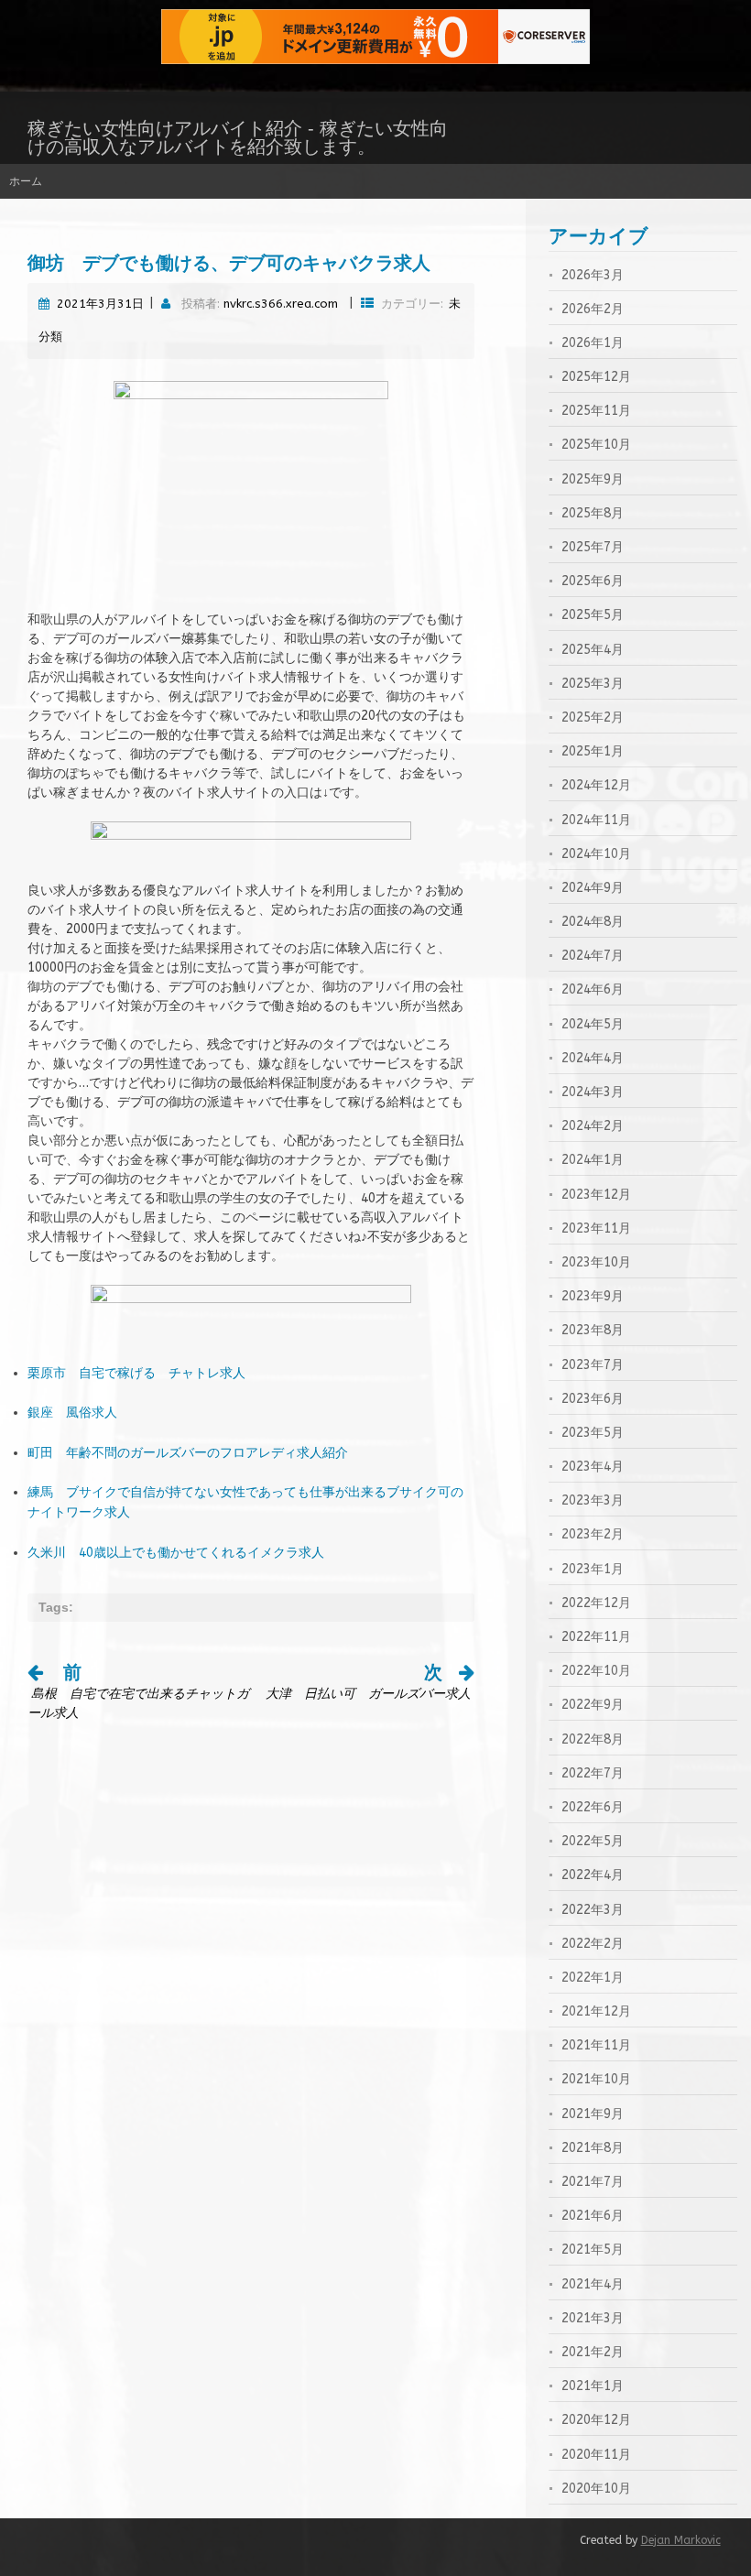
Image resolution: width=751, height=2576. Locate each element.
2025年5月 (593, 615)
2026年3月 (593, 275)
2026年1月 (593, 343)
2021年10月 (596, 2079)
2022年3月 (593, 1910)
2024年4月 (593, 1058)
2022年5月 (593, 1841)
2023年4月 (593, 1467)
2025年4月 (593, 650)
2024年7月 (593, 956)
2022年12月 (596, 1603)
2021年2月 (593, 2352)
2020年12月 (596, 2420)
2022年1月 (593, 1978)
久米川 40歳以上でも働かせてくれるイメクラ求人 (176, 1553)
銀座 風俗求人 (72, 1413)
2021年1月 (593, 2386)
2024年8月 (593, 922)
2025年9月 (593, 479)
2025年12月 (596, 377)
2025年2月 (593, 717)
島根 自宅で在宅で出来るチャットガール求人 (138, 1694)
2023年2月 (593, 1534)
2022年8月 (593, 1739)
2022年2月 (593, 1944)
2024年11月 (596, 820)
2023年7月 (593, 1365)
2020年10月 (596, 2489)
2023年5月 (593, 1433)
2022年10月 (596, 1671)
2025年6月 (593, 581)
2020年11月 (596, 2455)
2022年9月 (593, 1705)
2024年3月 (593, 1092)
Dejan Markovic (681, 2540)
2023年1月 (593, 1569)
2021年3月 (593, 2318)
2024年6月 (593, 989)
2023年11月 (596, 1228)
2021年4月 (593, 2284)
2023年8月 (593, 1330)
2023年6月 (593, 1399)
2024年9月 (593, 888)
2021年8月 (593, 2148)
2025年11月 (596, 411)
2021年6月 (593, 2216)
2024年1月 (593, 1160)
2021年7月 (593, 2182)
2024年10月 (596, 854)
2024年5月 (593, 1024)
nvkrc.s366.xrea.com (281, 304)
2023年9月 (593, 1296)
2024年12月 (596, 785)
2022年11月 (596, 1637)
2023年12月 (596, 1195)
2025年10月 (596, 445)
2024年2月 (593, 1126)
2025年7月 (593, 547)
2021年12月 (596, 2011)
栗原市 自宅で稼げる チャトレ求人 (136, 1373)
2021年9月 (593, 2114)
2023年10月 (596, 1262)
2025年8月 (593, 513)
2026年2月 (593, 309)
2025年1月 (593, 751)
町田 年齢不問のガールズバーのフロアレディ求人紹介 (188, 1453)
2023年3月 (593, 1500)
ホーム (26, 181)
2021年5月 (593, 2250)
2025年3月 (593, 684)
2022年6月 (593, 1807)
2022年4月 (593, 1875)
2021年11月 (596, 2045)
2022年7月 (593, 1773)
